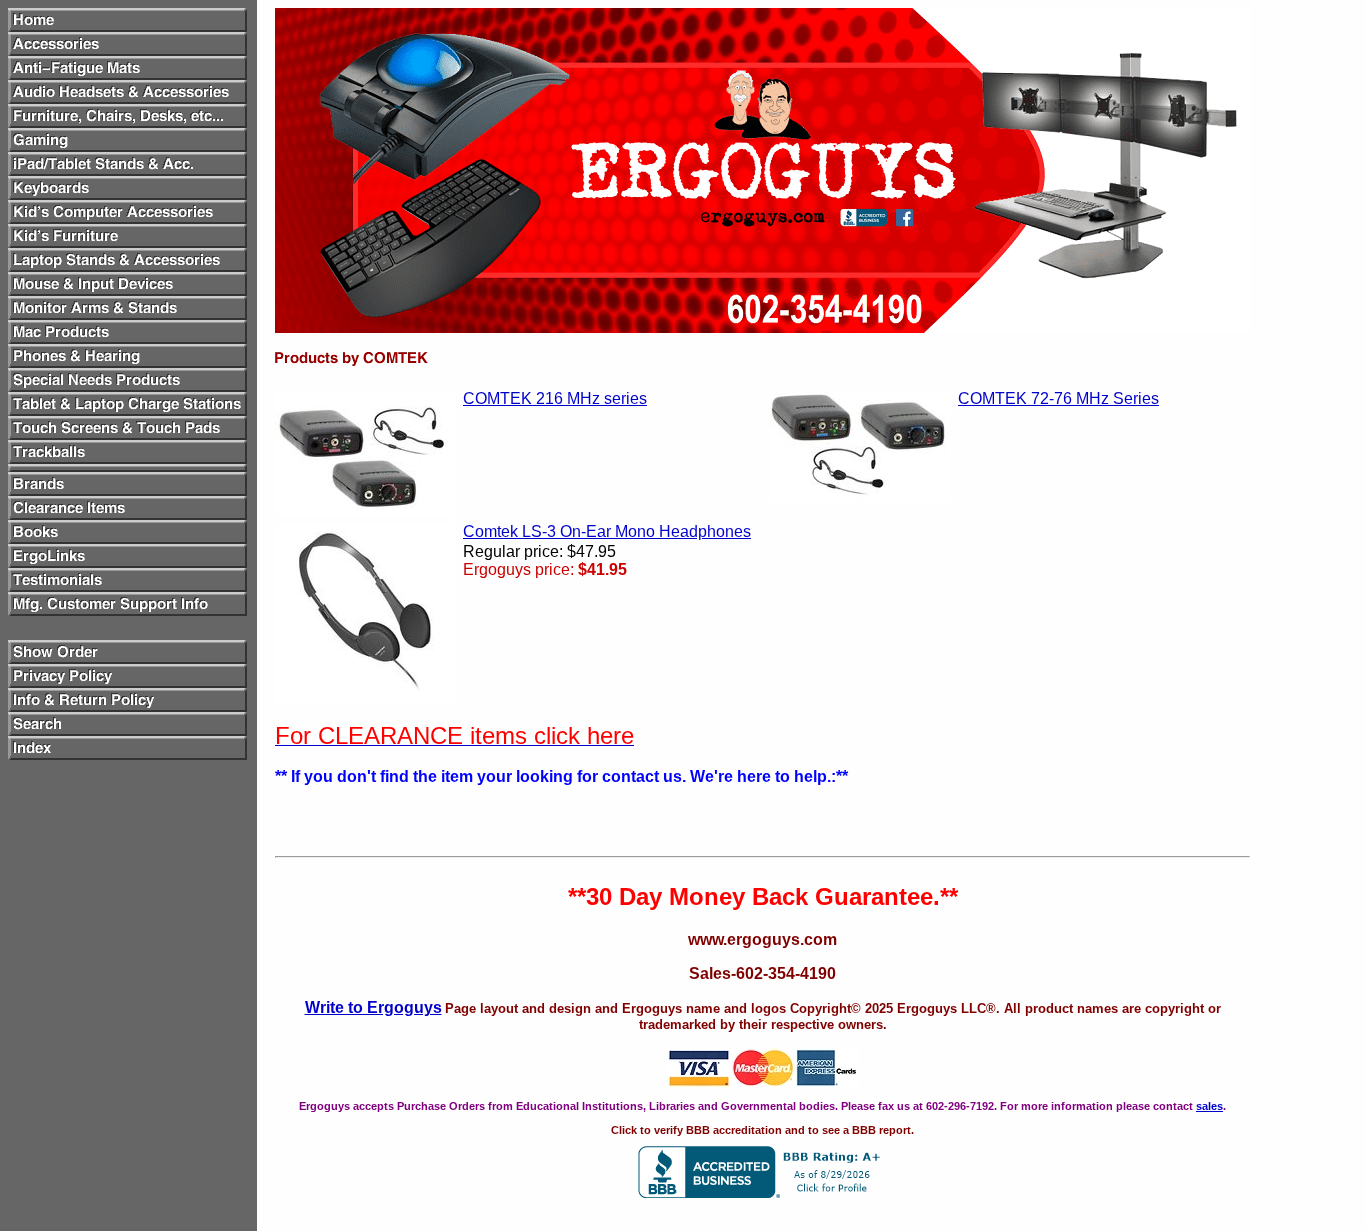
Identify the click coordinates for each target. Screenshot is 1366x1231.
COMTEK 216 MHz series (555, 398)
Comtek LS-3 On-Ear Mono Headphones (607, 531)
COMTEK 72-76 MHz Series (1058, 398)
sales (1209, 1106)
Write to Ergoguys (373, 1007)
